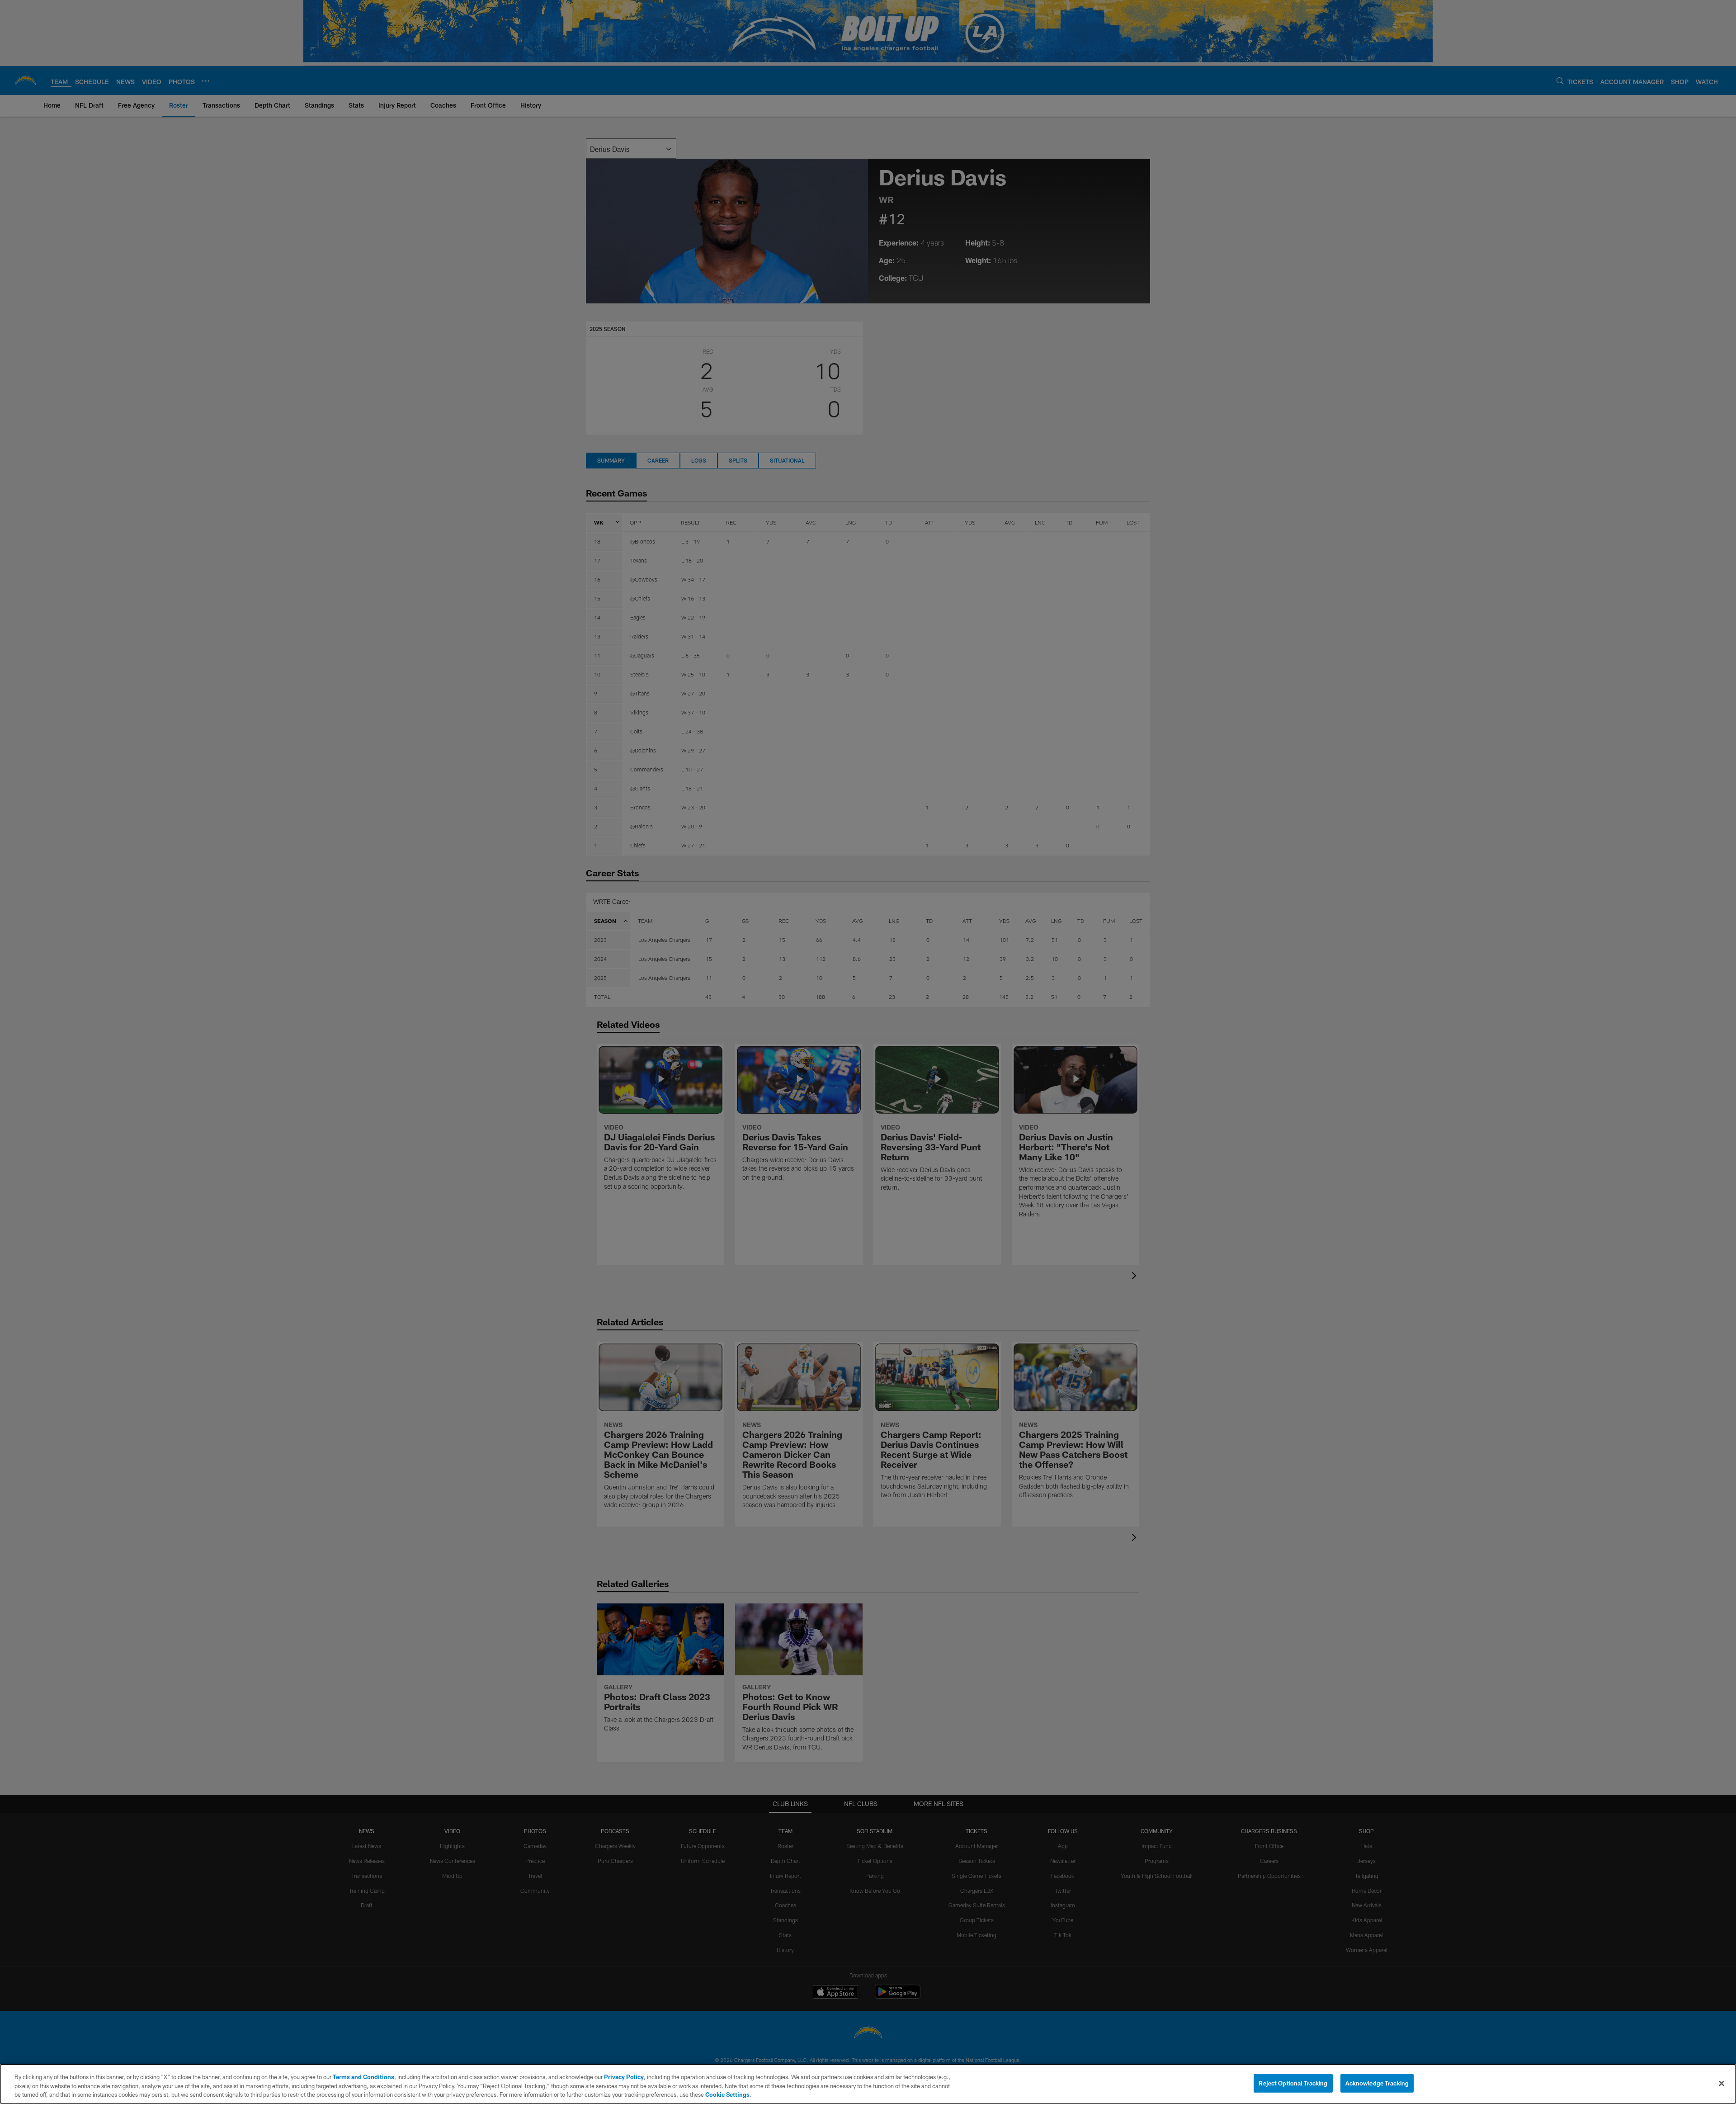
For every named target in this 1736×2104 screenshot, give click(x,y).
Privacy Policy (624, 2077)
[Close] (1722, 2083)
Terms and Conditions (363, 2077)
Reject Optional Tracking (1293, 2083)
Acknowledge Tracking (1377, 2083)
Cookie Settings (727, 2095)
